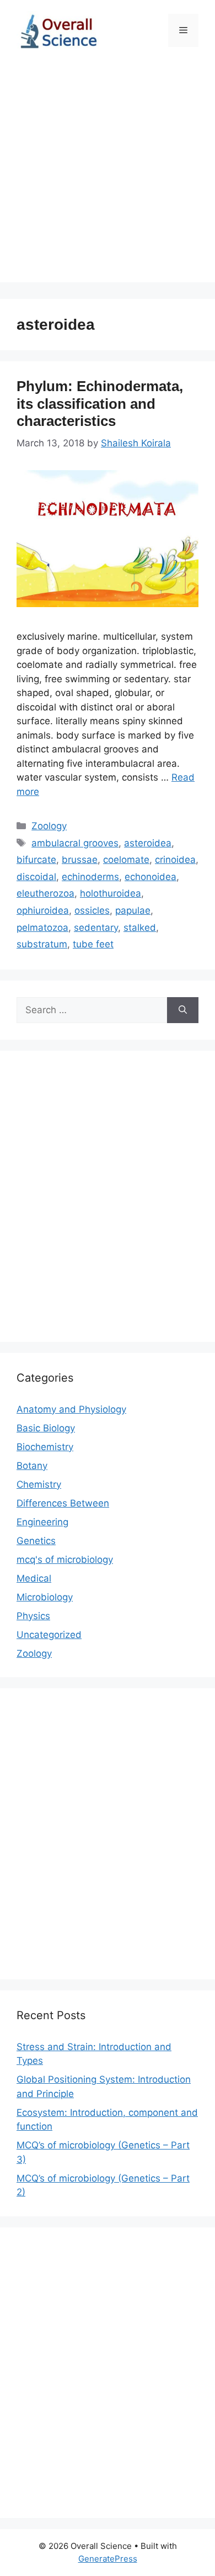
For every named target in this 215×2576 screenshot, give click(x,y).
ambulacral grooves (75, 843)
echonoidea (150, 877)
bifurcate (36, 860)
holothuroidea (111, 893)
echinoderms (90, 877)
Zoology (49, 826)
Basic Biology (46, 1428)
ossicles (92, 910)
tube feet (93, 944)
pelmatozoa (42, 928)
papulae (133, 910)
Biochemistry (45, 1447)
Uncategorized (49, 1635)
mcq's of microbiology (65, 1560)
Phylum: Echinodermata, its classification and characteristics (100, 403)
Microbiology (45, 1597)
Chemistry (39, 1484)
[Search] (183, 1010)
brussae (80, 860)
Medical (34, 1578)
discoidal (36, 877)
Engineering (42, 1522)
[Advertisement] (108, 175)
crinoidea (175, 860)
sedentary (96, 928)
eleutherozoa (45, 893)
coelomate (126, 860)
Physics (33, 1616)
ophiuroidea (43, 910)
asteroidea (148, 843)
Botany (32, 1466)
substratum (42, 944)
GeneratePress (108, 2559)
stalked (140, 928)
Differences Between (63, 1503)
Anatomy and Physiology (71, 1409)
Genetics (36, 1541)
